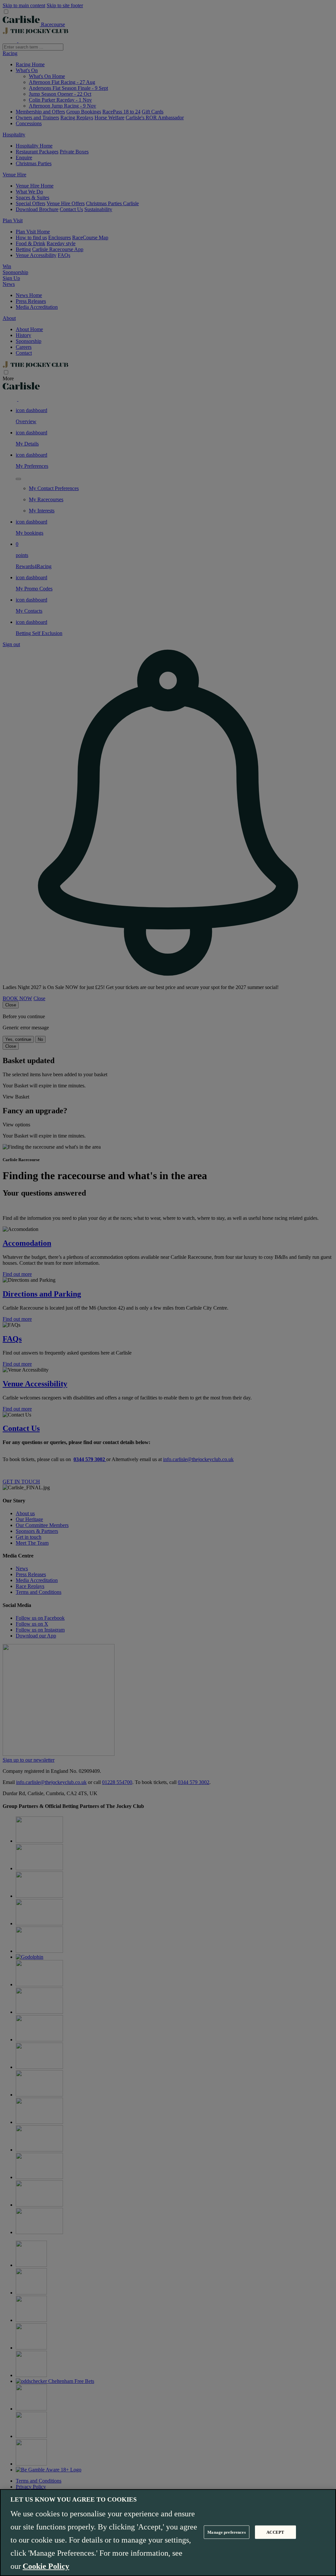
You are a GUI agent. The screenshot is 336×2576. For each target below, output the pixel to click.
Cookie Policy (46, 2566)
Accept (275, 2532)
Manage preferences (226, 2532)
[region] (168, 2533)
